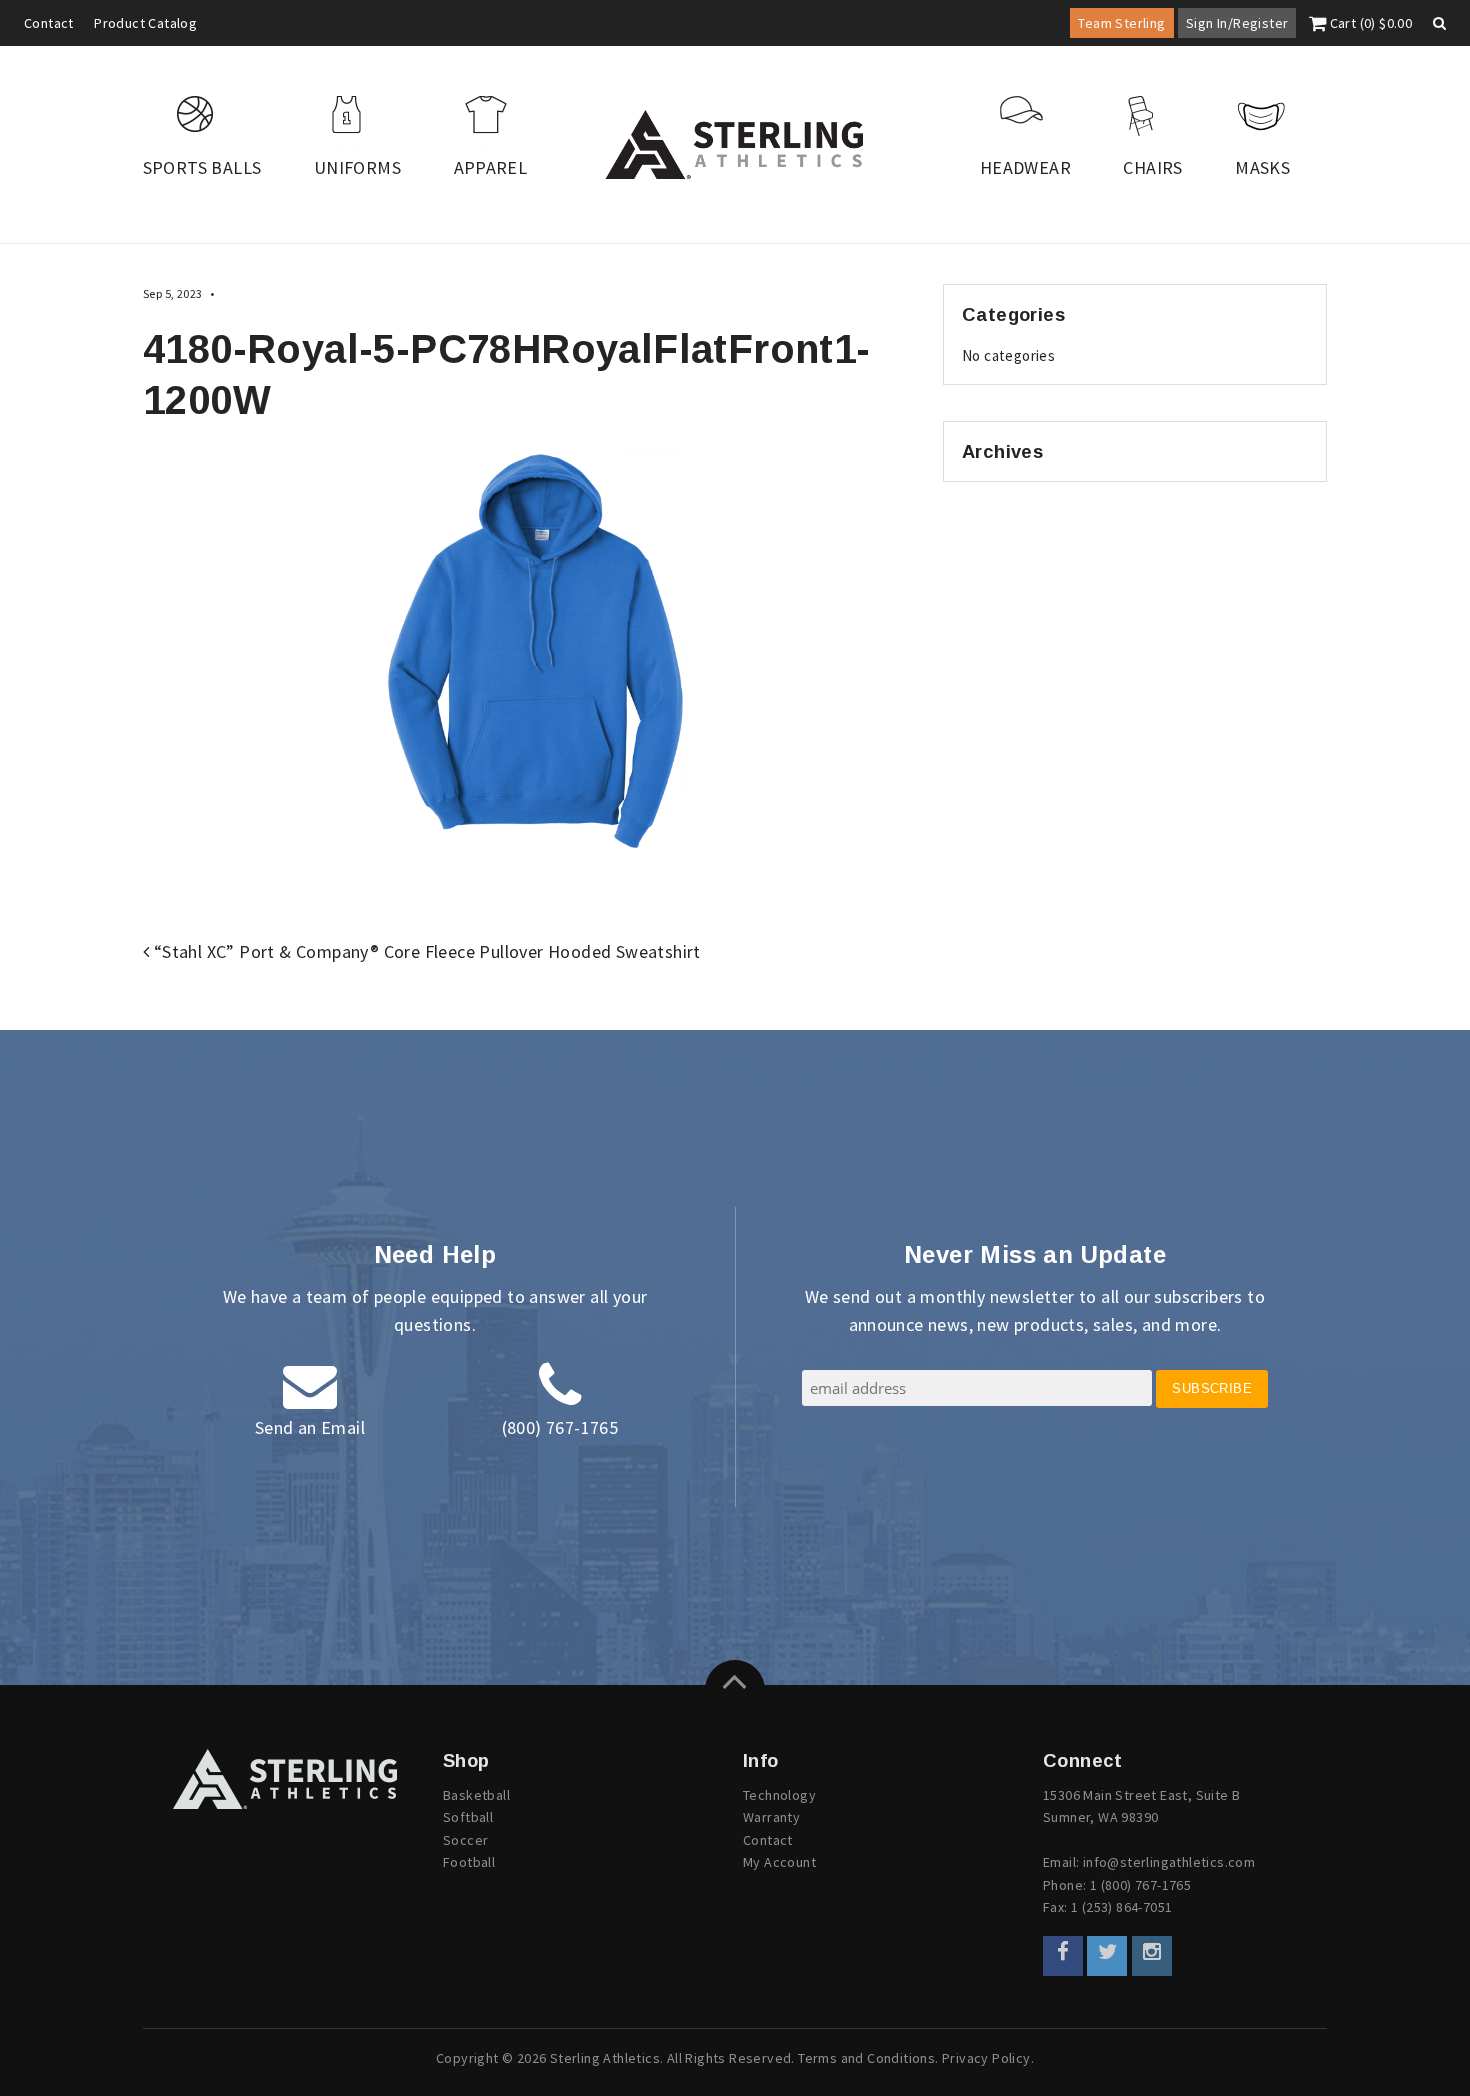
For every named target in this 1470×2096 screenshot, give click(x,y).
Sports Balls (202, 167)
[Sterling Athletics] (735, 144)
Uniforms (357, 167)
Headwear (1025, 167)
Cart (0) (1369, 23)
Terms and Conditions (866, 2058)
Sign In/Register (1237, 23)
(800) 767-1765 (560, 1427)
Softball (468, 1817)
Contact (49, 23)
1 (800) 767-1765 (1140, 1885)
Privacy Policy (986, 2058)
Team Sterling (1121, 23)
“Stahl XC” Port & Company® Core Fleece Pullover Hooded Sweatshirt (424, 951)
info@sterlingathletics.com (1169, 1862)
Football (469, 1862)
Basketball (476, 1795)
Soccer (465, 1840)
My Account (779, 1862)
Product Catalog (145, 23)
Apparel (491, 167)
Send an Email (310, 1427)
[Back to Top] (735, 1690)
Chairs (1152, 167)
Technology (779, 1795)
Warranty (771, 1817)
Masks (1262, 167)
